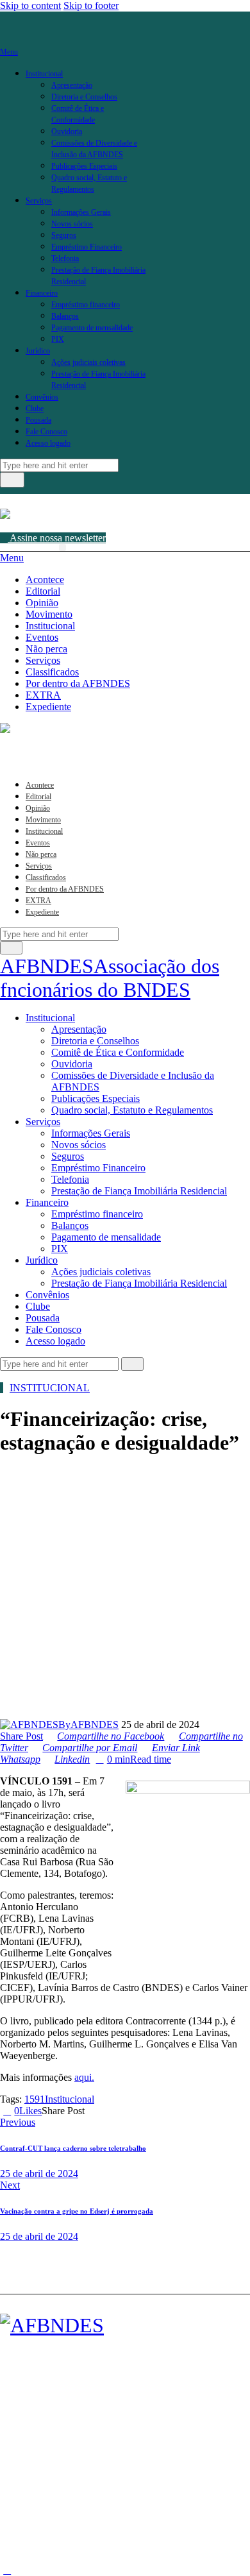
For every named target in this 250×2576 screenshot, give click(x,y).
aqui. (84, 2077)
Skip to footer (91, 5)
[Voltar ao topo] (7, 2570)
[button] (63, 547)
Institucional (50, 1388)
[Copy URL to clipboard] (135, 2111)
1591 (35, 2099)
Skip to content (30, 5)
